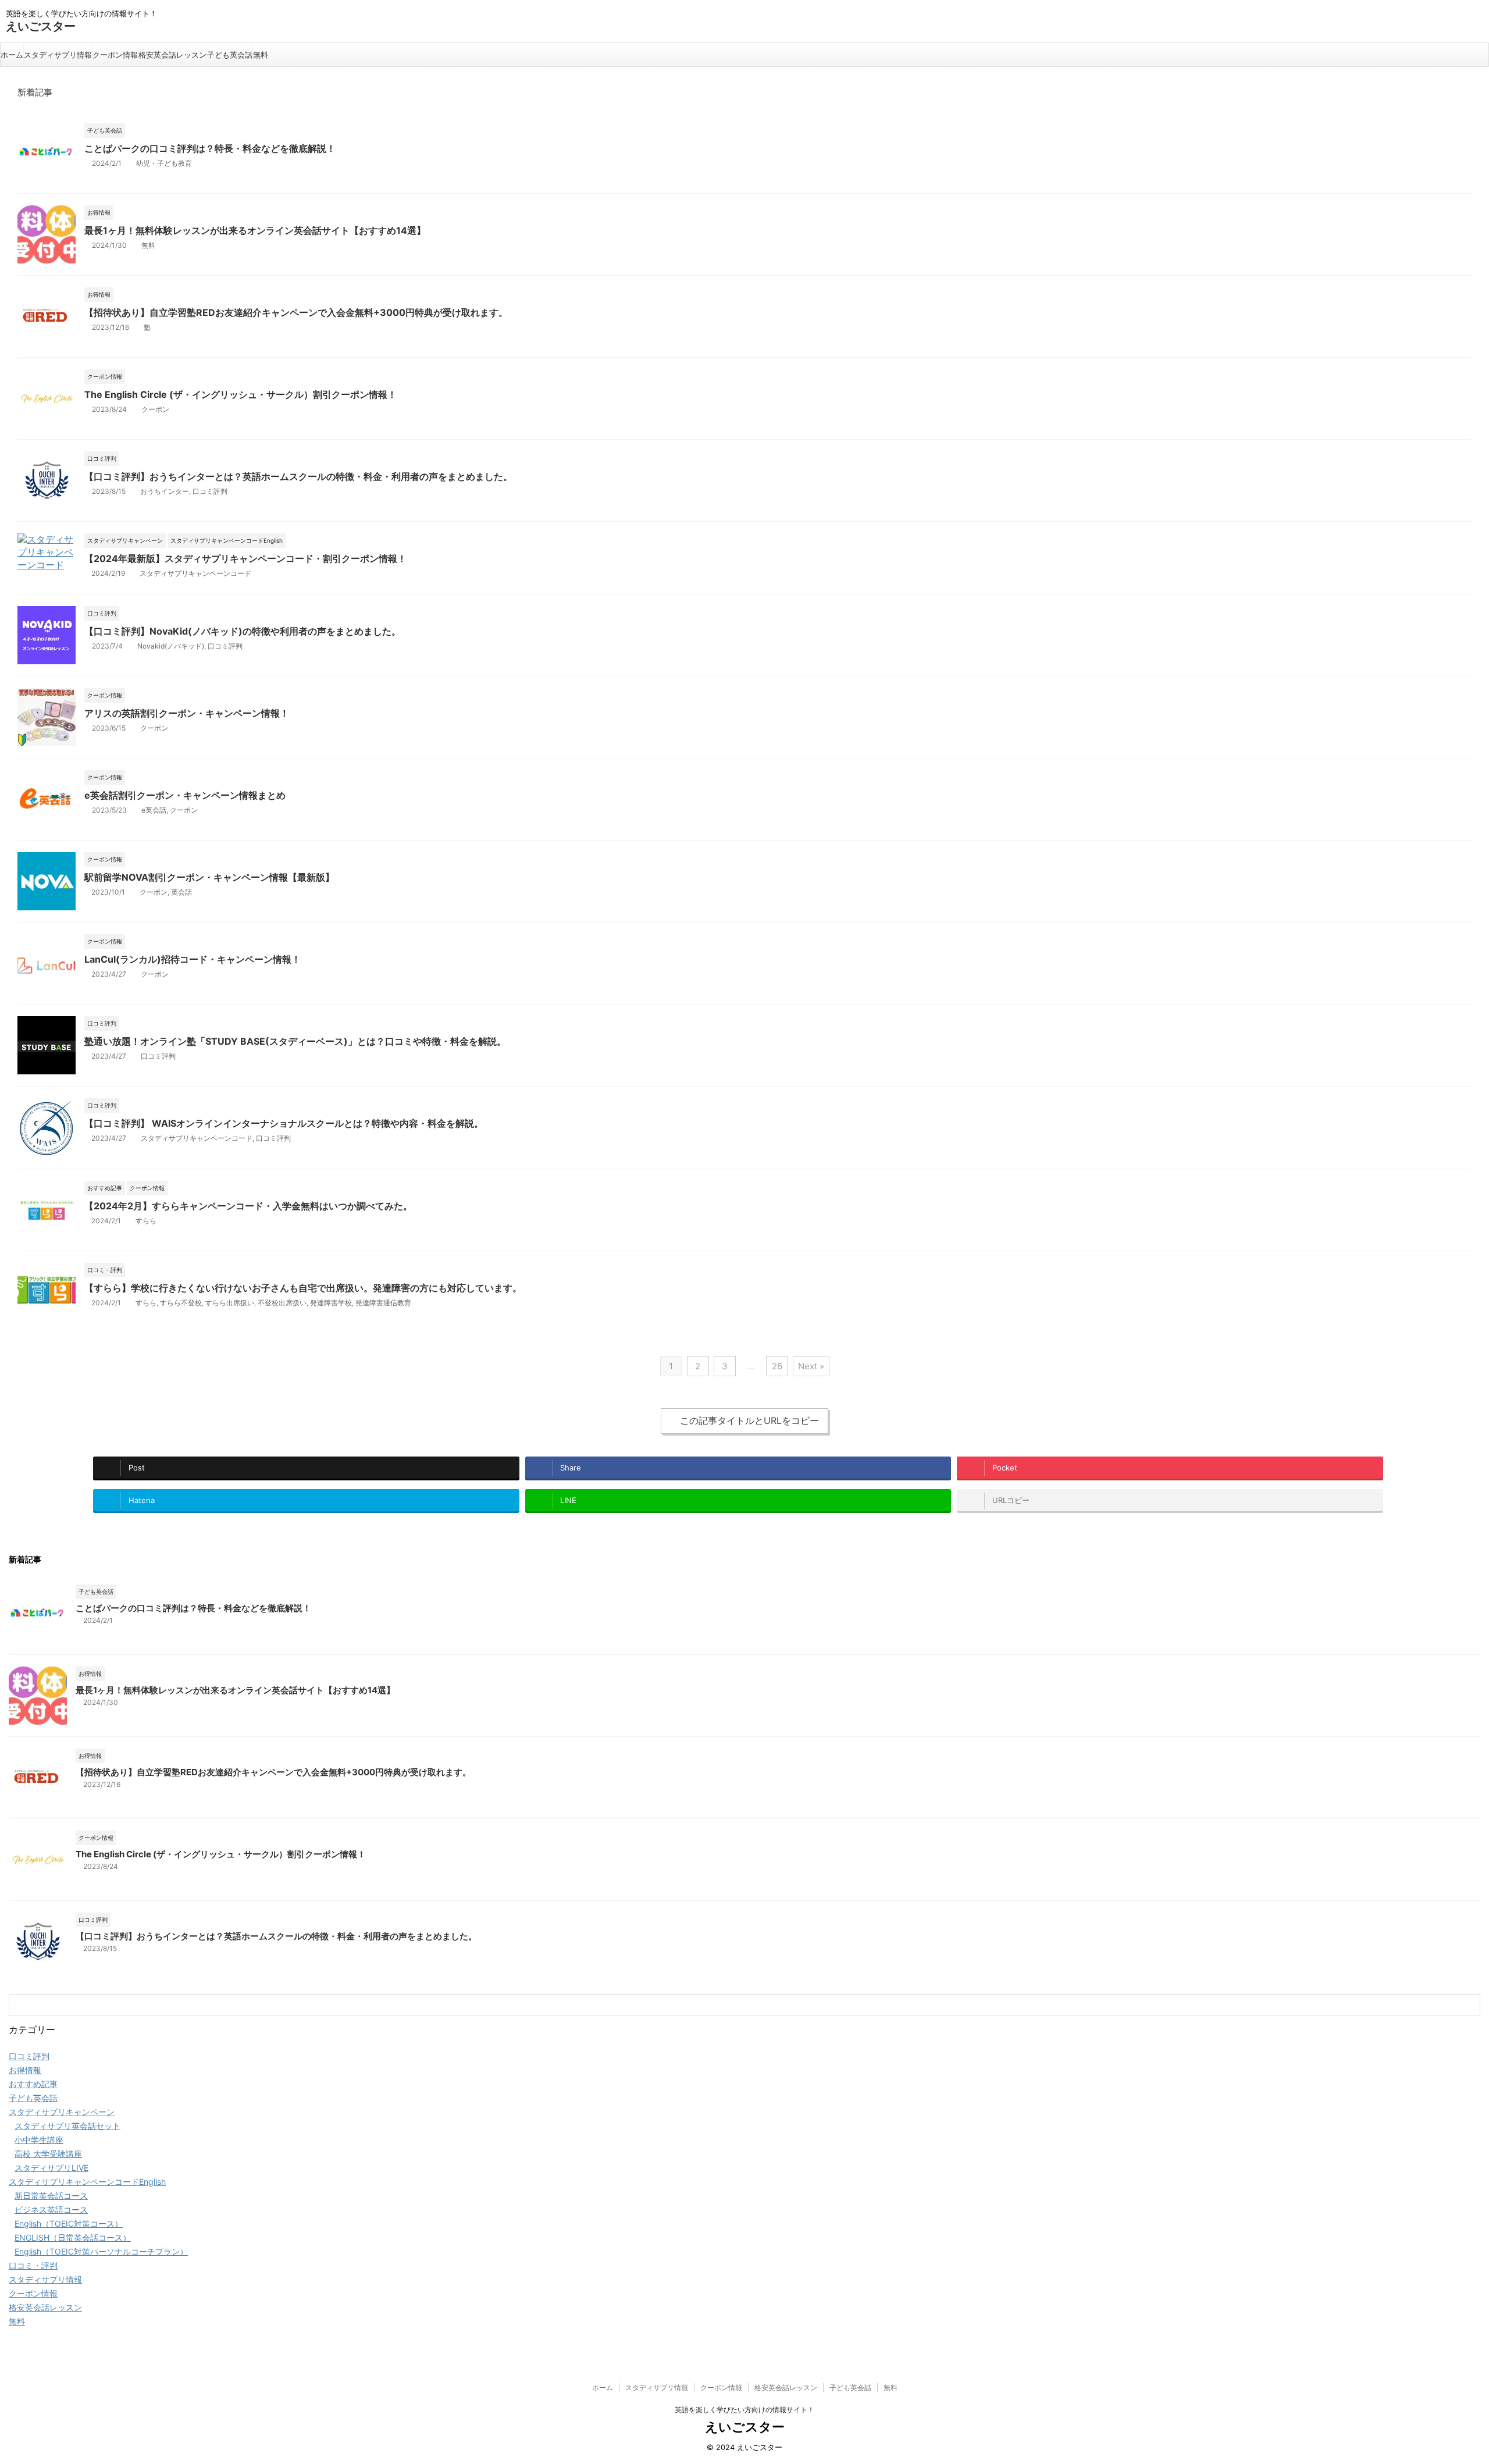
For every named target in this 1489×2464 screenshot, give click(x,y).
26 (777, 1366)
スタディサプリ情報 (58, 55)
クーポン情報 (115, 55)
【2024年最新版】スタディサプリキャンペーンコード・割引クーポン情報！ (245, 558)
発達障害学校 (331, 1303)
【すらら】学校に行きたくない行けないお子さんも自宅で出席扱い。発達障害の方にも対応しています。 (303, 1288)
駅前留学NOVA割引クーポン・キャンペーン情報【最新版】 (209, 877)
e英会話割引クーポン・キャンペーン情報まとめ (185, 795)
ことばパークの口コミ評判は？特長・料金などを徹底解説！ (210, 148)
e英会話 (154, 810)
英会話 (181, 892)
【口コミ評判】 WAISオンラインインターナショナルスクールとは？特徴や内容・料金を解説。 (284, 1123)
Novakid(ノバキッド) (171, 646)
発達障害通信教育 (383, 1303)
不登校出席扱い (282, 1303)
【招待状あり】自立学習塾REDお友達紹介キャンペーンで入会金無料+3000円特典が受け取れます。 (296, 312)
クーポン (155, 409)
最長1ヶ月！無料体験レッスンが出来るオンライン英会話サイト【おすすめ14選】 (255, 230)
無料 (261, 55)
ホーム (12, 55)
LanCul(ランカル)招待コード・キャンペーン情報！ (193, 959)
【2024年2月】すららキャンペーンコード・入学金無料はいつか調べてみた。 (248, 1206)
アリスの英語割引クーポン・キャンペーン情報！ (187, 713)
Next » (811, 1366)
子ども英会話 (230, 55)
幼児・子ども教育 (164, 163)
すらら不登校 (181, 1303)
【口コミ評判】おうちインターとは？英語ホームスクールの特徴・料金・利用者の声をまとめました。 (298, 476)
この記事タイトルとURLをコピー (749, 1420)
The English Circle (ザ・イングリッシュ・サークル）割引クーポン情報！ (241, 394)
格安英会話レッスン (172, 55)
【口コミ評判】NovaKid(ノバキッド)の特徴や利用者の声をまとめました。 (243, 631)
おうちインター (165, 491)
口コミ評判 (210, 491)
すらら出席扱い (230, 1303)
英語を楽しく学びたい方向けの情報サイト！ (744, 2410)
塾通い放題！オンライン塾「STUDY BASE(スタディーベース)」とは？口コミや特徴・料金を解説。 (295, 1041)
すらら (146, 1221)
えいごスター (41, 26)
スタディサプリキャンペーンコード (195, 573)
